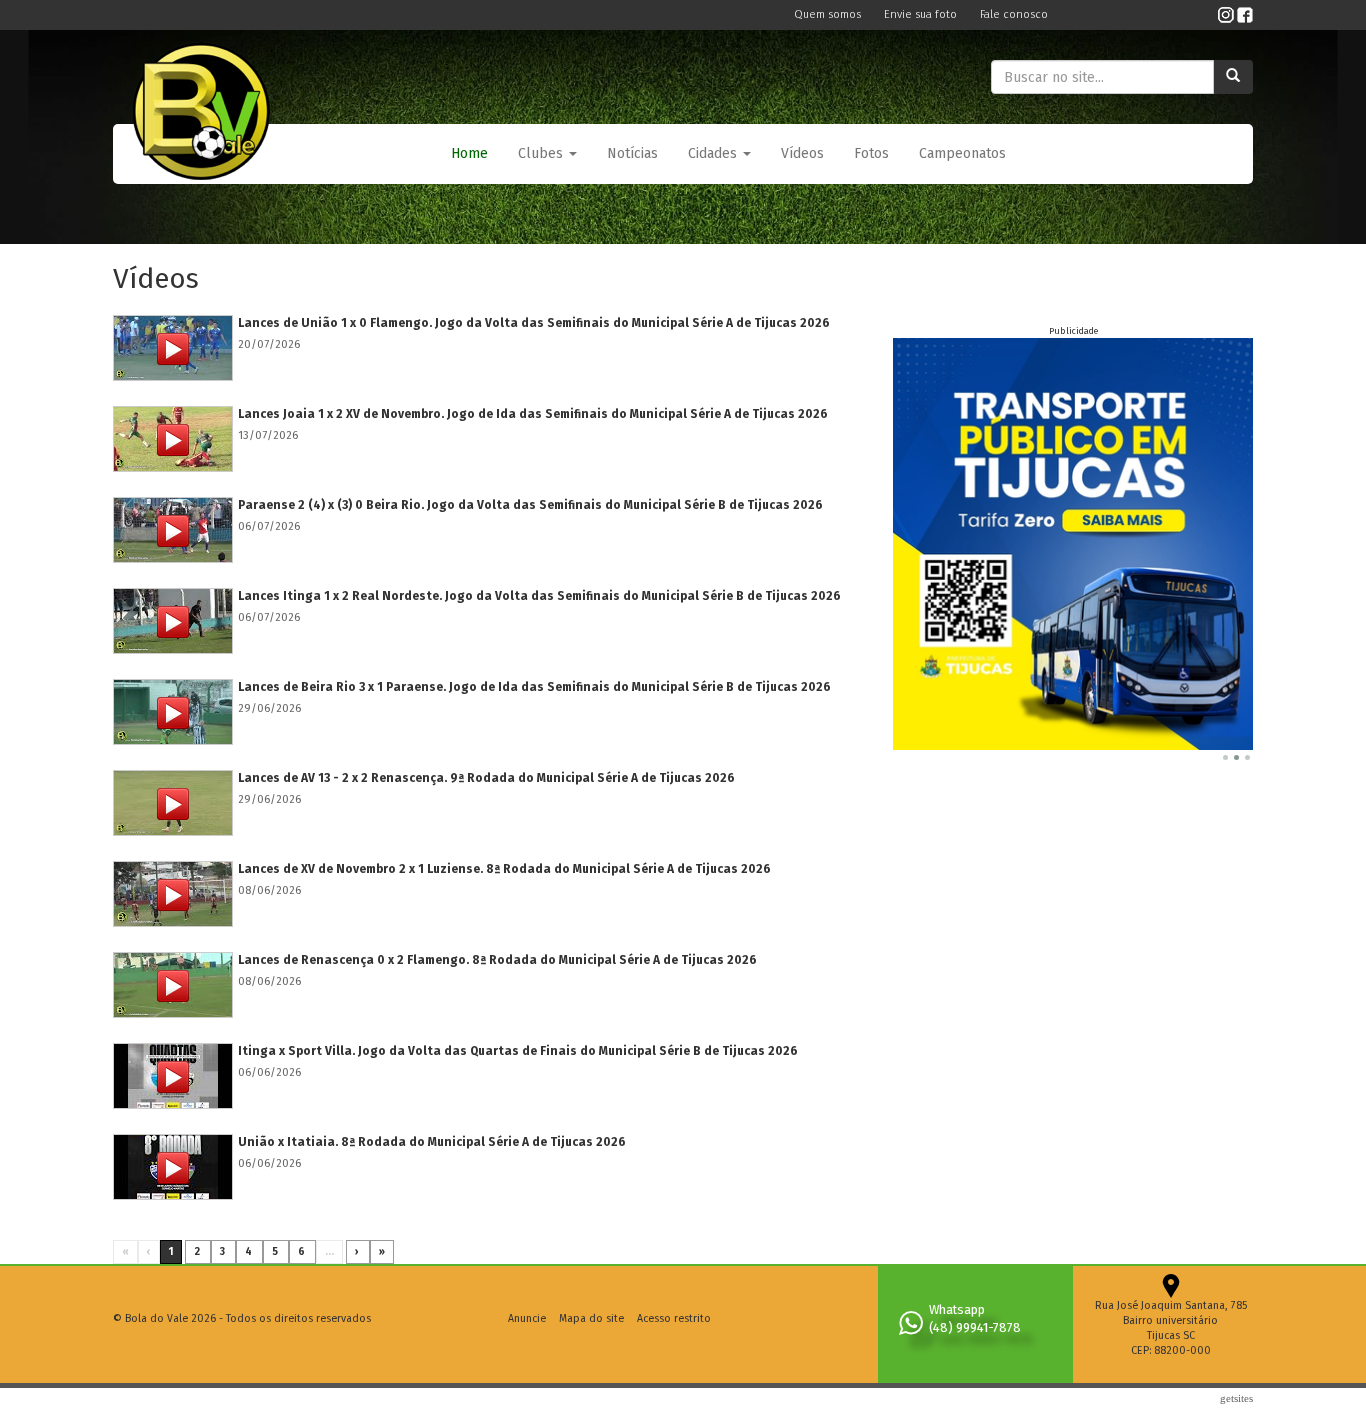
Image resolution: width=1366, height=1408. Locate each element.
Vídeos (802, 153)
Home (469, 153)
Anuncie (527, 1318)
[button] (547, 154)
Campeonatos (962, 153)
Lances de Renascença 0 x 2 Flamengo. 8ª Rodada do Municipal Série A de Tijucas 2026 (497, 960)
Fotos (871, 153)
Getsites (1236, 1398)
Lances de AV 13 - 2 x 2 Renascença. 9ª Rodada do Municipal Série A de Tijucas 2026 (486, 778)
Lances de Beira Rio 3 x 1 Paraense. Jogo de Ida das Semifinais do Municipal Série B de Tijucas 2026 (534, 687)
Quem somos (829, 14)
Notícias (632, 153)
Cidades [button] (714, 153)
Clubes (542, 153)
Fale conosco (1014, 14)
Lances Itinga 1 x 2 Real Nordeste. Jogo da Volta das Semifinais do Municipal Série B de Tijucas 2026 (539, 596)
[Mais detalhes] (173, 348)
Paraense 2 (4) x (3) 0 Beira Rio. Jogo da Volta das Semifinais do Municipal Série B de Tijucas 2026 (530, 505)
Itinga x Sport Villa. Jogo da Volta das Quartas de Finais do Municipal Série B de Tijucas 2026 (518, 1051)
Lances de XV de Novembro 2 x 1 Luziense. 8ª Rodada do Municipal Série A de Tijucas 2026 (504, 869)
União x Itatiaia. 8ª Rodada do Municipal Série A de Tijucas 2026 (432, 1142)
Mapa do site (591, 1318)
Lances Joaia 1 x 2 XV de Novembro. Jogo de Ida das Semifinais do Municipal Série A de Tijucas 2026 (533, 414)
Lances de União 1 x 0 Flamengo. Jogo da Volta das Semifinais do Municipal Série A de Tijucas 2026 (534, 323)
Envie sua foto (922, 14)
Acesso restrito (674, 1318)
